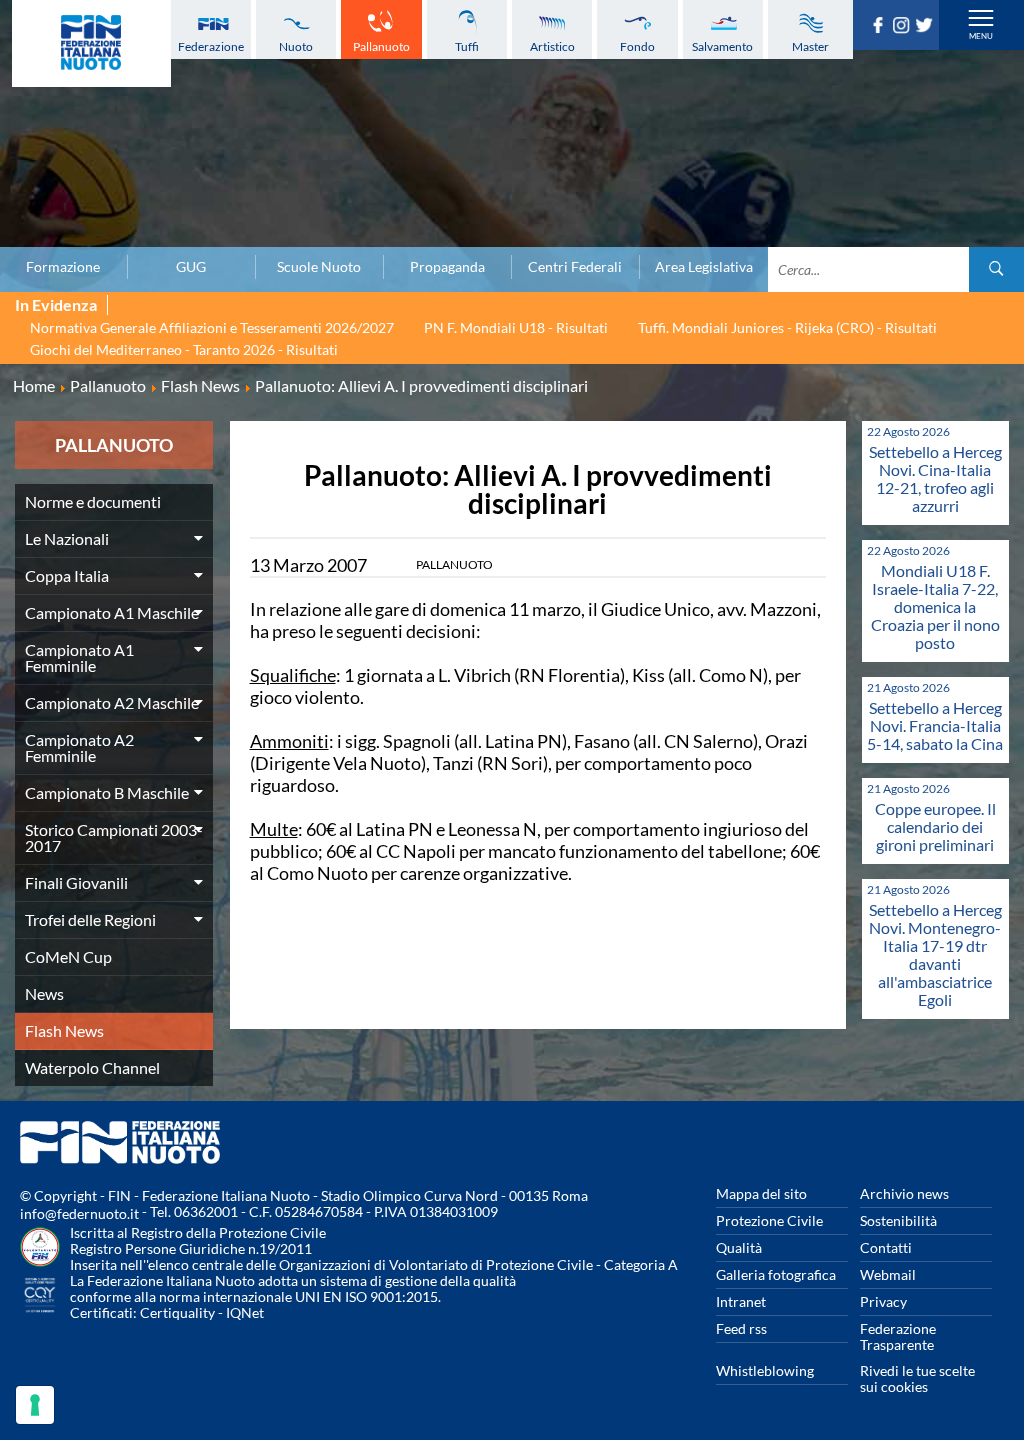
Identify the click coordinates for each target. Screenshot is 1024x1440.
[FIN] (91, 43)
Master (810, 46)
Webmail (888, 1274)
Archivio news (904, 1193)
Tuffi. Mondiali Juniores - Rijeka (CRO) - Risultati (787, 327)
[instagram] (903, 27)
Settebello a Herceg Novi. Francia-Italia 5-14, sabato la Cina (935, 725)
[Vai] (996, 269)
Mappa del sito (761, 1193)
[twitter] (926, 27)
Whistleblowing (765, 1370)
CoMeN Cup (68, 956)
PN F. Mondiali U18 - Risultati (516, 327)
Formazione (63, 267)
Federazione (211, 46)
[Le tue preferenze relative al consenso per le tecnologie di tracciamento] (35, 1405)
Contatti (886, 1247)
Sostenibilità (898, 1220)
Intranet (741, 1301)
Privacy (883, 1301)
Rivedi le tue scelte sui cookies (917, 1378)
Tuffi (467, 46)
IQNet (245, 1312)
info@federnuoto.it (79, 1213)
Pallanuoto (381, 46)
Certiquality (177, 1312)
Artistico (552, 46)
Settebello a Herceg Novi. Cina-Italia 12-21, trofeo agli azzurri (935, 478)
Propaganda (447, 267)
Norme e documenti (93, 501)
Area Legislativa (704, 267)
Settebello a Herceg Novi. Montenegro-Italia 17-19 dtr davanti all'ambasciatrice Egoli (935, 954)
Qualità (739, 1247)
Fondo (637, 46)
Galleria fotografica (776, 1274)
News (44, 993)
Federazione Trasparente (898, 1336)
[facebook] (880, 27)
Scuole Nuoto (319, 267)
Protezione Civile (769, 1220)
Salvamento (722, 46)
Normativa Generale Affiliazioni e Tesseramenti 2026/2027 (212, 327)
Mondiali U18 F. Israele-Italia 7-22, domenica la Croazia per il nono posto (935, 606)
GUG (191, 267)
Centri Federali (575, 267)
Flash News (64, 1030)
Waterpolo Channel (92, 1067)
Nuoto (296, 46)
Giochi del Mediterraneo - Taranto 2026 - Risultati (184, 349)
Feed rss (741, 1328)
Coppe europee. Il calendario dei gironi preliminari (935, 826)
